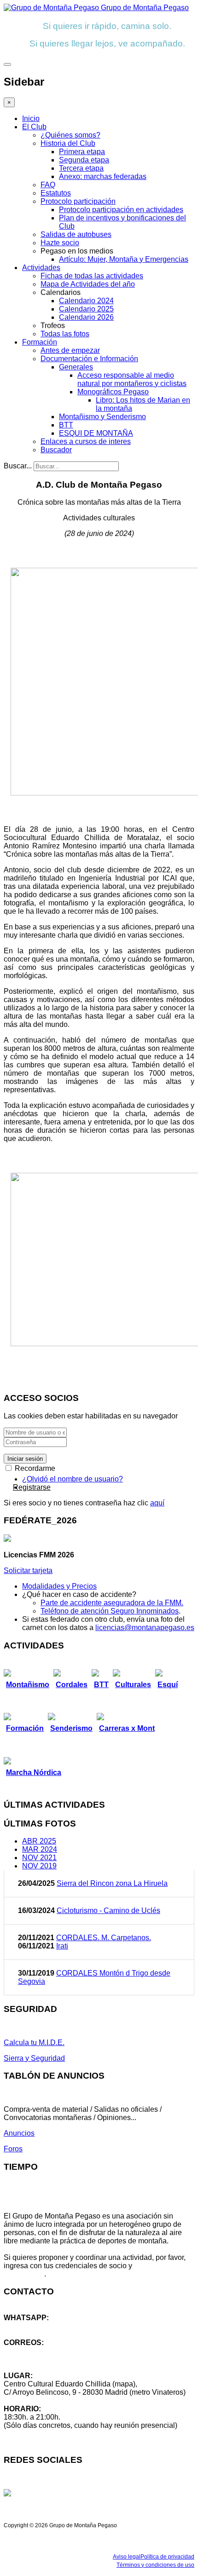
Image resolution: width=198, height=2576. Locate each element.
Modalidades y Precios (59, 1586)
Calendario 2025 (86, 309)
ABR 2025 (39, 1841)
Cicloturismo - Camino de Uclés (108, 1910)
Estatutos (56, 193)
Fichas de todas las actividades (92, 276)
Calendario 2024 (86, 301)
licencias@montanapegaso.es (145, 1628)
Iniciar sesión (25, 1459)
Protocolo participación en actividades (121, 210)
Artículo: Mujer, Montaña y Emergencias (124, 259)
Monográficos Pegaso (113, 392)
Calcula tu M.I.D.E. (34, 2043)
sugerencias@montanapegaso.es (59, 2359)
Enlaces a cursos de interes (86, 441)
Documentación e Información (89, 359)
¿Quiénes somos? (70, 135)
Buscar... (18, 466)
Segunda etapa (84, 160)
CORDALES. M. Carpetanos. (104, 1938)
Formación (40, 342)
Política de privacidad (167, 2557)
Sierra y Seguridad (34, 2058)
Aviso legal (127, 2557)
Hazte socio (60, 243)
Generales (76, 367)
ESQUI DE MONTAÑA (96, 433)
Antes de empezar (70, 350)
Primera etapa (82, 152)
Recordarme (34, 1468)
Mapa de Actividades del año (88, 284)
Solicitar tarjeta (28, 1570)
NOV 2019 (39, 1866)
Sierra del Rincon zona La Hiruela (112, 1883)
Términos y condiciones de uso (155, 2565)
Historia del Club (68, 143)
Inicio (31, 118)
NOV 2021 (39, 1858)
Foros (13, 2149)
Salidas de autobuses (76, 234)
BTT (66, 425)
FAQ (48, 185)
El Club (34, 127)
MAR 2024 (40, 1849)
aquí (157, 1503)
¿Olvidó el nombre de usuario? (73, 1479)
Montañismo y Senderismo (102, 417)
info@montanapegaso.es (45, 2351)
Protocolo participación (78, 201)
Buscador (56, 450)
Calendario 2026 (86, 317)
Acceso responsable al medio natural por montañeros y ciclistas (132, 379)
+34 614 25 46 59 (32, 2326)
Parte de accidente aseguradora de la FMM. (112, 1603)
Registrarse (32, 1487)
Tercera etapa (81, 168)
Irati (62, 1946)
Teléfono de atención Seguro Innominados (110, 1611)
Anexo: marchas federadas (103, 176)
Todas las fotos (65, 334)
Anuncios (19, 2133)
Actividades (41, 268)
